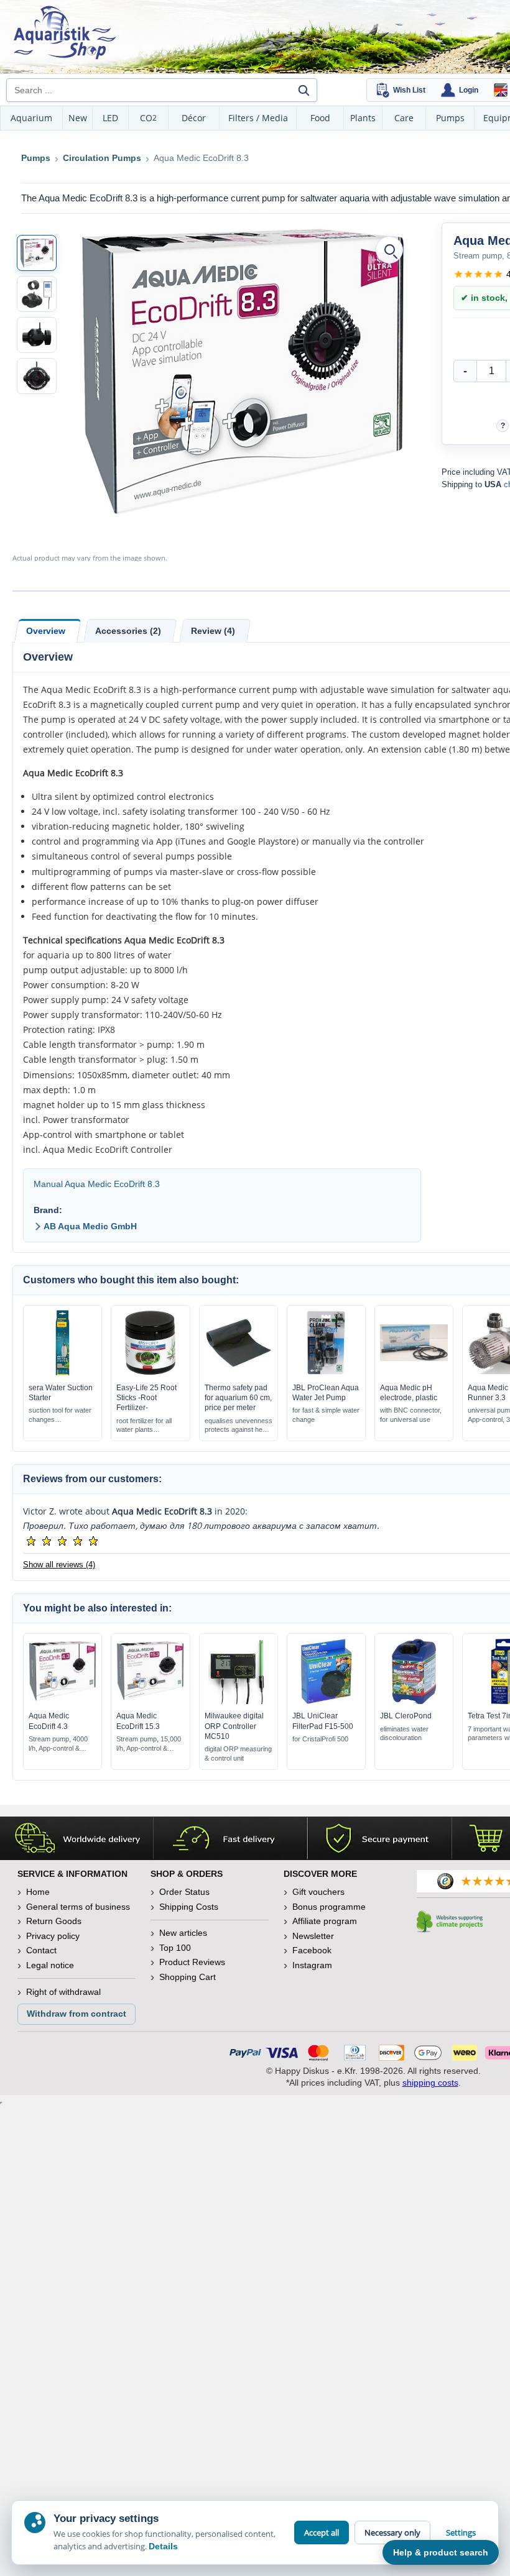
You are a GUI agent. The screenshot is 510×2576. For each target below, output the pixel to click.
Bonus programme (329, 1907)
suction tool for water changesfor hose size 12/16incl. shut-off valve (60, 1415)
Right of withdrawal (63, 1992)
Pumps (450, 118)
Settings (461, 2532)
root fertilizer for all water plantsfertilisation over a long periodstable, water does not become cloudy (150, 1426)
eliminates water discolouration (404, 1734)
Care (404, 118)
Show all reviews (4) (59, 1565)
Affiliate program (325, 1921)
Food (320, 118)
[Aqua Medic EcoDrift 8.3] (37, 253)
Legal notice (50, 1965)
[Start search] (304, 90)
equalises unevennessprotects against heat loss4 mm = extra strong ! (239, 1426)
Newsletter (313, 1936)
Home (38, 1892)
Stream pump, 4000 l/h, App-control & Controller (58, 1744)
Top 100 (175, 1948)
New (78, 118)
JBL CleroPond (406, 1716)
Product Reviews (192, 1962)
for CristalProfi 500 (320, 1739)
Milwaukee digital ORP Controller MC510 (234, 1726)
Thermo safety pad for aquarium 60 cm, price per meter (238, 1398)
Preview (63, 1372)
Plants (363, 118)
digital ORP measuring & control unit (238, 1753)
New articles (183, 1933)
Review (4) (213, 631)
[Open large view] (389, 250)
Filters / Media (258, 118)
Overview (46, 631)
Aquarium (31, 118)
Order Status (184, 1892)
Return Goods (54, 1921)
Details (163, 2546)
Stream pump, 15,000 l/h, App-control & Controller (149, 1744)
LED (110, 118)
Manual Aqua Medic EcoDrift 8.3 (97, 1184)
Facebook (312, 1950)
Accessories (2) (128, 631)
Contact (41, 1950)
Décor (194, 118)
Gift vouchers (318, 1892)
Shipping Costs (189, 1907)
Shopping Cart (188, 1977)
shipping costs (430, 2083)
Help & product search (441, 2552)
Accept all (322, 2532)
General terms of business (78, 1907)
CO (148, 118)
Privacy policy (53, 1936)
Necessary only (392, 2532)
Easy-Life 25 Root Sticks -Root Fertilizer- (146, 1398)
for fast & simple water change (326, 1415)
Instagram (312, 1965)
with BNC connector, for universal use (411, 1415)
